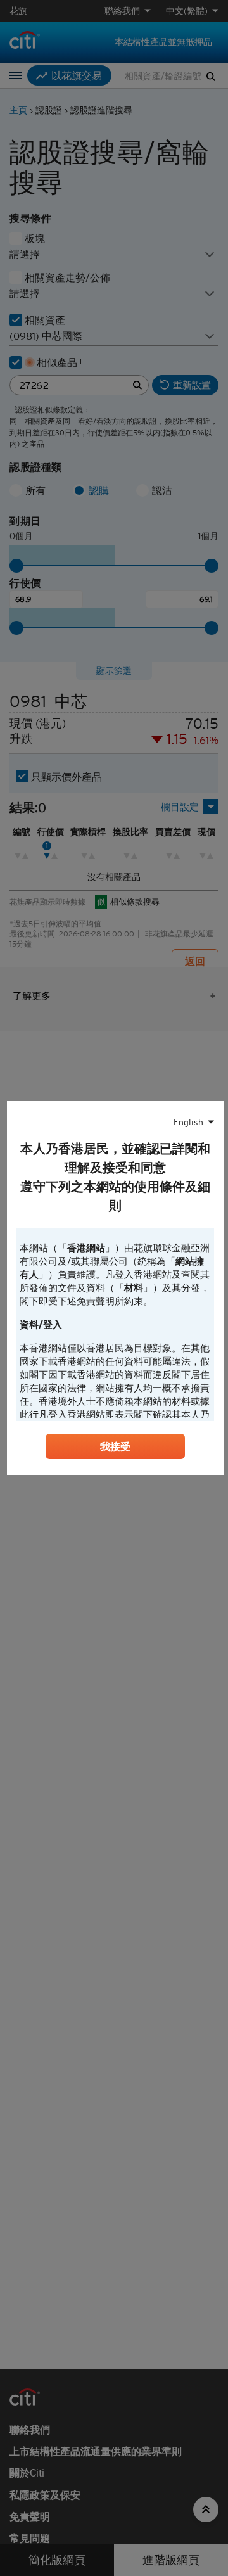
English (188, 1122)
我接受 (115, 1446)
